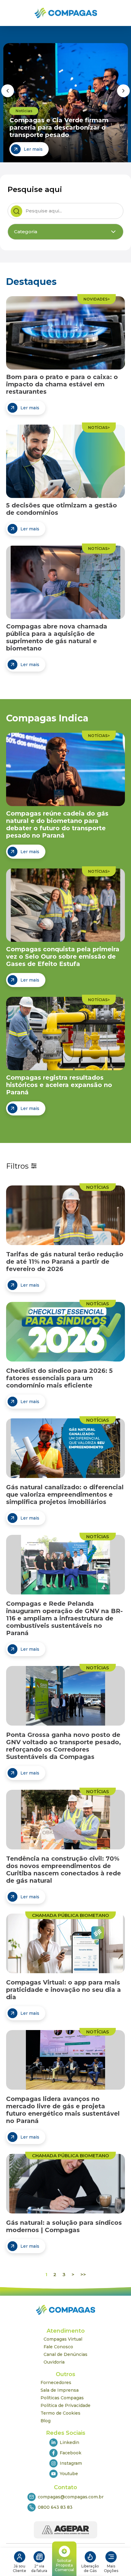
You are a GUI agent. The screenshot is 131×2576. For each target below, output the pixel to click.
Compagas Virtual (63, 2339)
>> (83, 2274)
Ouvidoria (54, 2362)
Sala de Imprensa (60, 2390)
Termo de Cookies (60, 2413)
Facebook (71, 2453)
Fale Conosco (58, 2347)
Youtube (69, 2474)
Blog (46, 2421)
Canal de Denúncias (65, 2354)
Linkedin (69, 2442)
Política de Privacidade (65, 2405)
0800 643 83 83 (55, 2507)
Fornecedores (56, 2383)
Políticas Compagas (62, 2398)
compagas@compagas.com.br (71, 2497)
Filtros (17, 1166)
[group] (66, 103)
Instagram (71, 2463)
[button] (8, 91)
